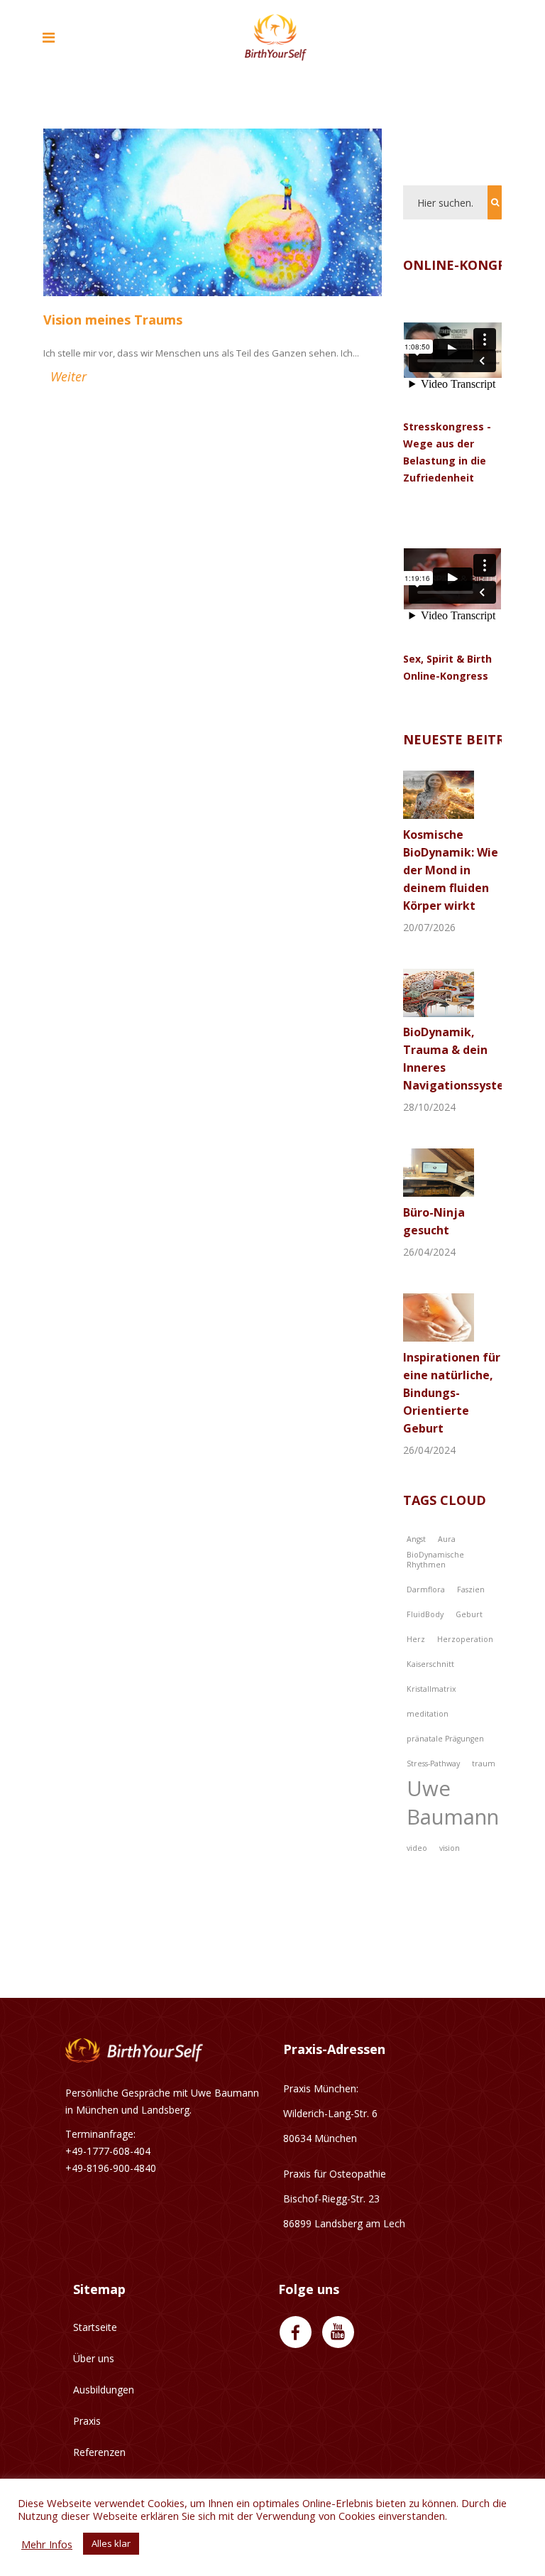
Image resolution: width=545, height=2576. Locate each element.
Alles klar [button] (111, 2543)
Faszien (471, 1589)
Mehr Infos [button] (47, 2544)
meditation (428, 1714)
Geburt (469, 1614)
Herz (416, 1639)
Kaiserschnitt (430, 1664)
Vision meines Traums (113, 320)
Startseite (95, 2327)
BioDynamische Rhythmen (435, 1560)
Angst (416, 1539)
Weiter (68, 376)
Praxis (87, 2421)
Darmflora (426, 1589)
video (417, 1848)
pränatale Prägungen (445, 1739)
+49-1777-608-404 (108, 2151)
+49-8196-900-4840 (111, 2168)
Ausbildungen (104, 2390)
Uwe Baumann (453, 1803)
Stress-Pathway (433, 1763)
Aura (447, 1539)
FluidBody (425, 1614)
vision (450, 1848)
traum (484, 1763)
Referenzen (99, 2452)
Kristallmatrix (431, 1689)
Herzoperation (465, 1639)
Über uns (94, 2358)
